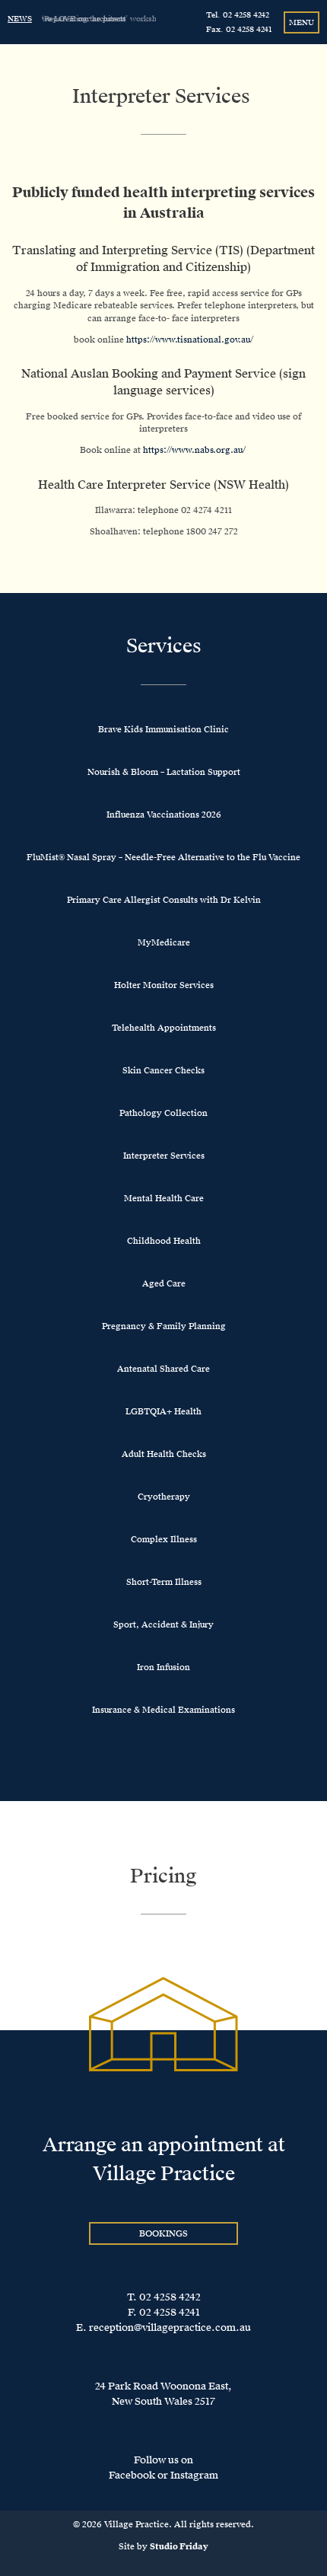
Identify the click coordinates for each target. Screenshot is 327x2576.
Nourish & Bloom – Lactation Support (164, 772)
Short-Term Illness (164, 1582)
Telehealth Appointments (164, 1028)
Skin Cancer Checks (163, 1071)
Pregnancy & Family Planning (164, 1326)
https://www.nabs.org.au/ (195, 450)
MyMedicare (164, 943)
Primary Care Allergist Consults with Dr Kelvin (164, 900)
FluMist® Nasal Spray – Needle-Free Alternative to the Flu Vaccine (163, 858)
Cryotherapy (164, 1497)
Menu (302, 22)
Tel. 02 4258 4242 (238, 15)
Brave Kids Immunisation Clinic (163, 730)
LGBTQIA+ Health (163, 1412)
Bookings (163, 2234)
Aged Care (164, 1284)
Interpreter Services (164, 1156)
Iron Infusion (163, 1667)
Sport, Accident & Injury (163, 1625)
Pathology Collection (163, 1113)
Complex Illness (164, 1540)
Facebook (132, 2476)
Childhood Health (164, 1241)
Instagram (194, 2476)
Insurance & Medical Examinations (163, 1710)
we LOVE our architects (84, 19)
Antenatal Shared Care (163, 1369)
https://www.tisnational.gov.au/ (190, 340)
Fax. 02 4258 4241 (239, 29)
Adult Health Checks (164, 1454)
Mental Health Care (164, 1199)
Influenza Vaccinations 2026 (164, 815)
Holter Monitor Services (164, 985)
